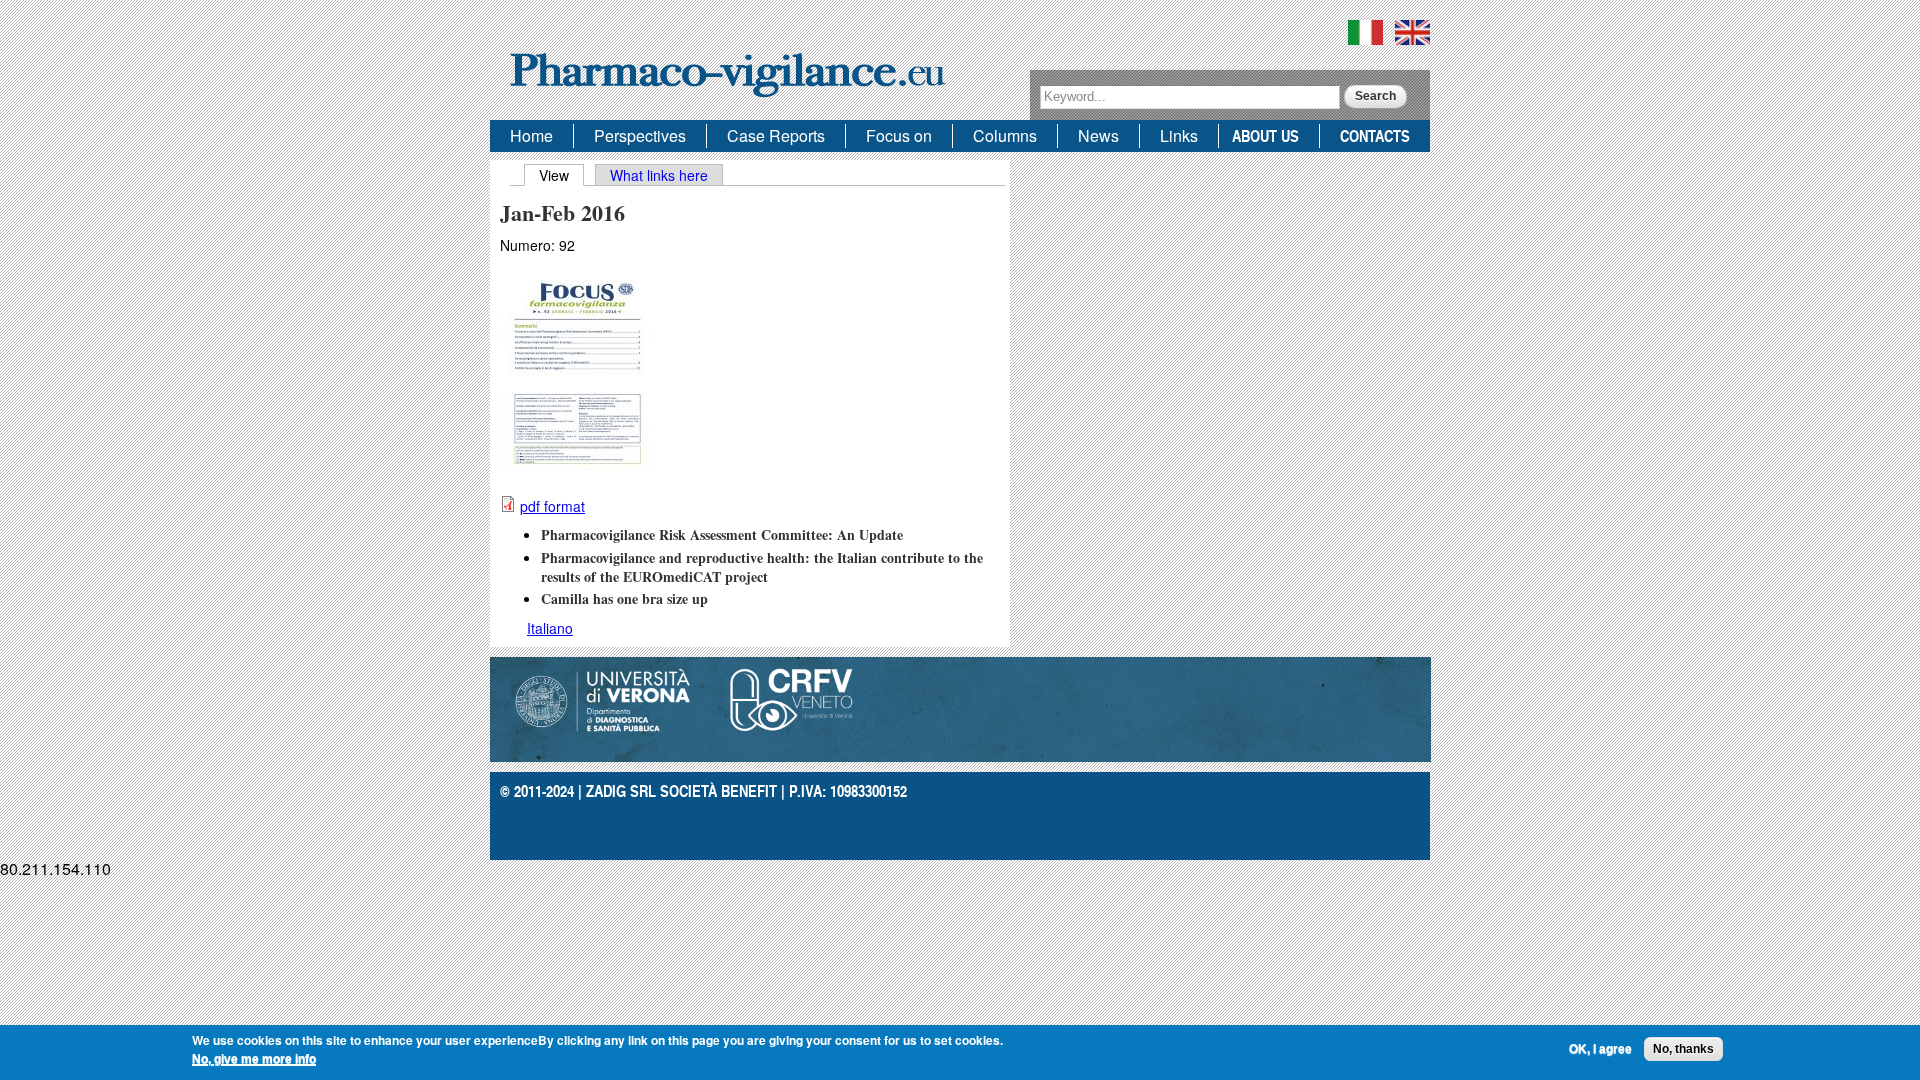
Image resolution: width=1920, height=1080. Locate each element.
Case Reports (776, 135)
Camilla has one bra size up (624, 598)
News (1098, 135)
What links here (659, 175)
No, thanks (1683, 1049)
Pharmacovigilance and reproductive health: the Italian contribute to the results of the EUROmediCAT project (762, 567)
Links (1179, 135)
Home (531, 135)
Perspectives (640, 135)
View (561, 175)
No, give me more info (254, 1059)
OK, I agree (1600, 1049)
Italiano (550, 628)
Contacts (1375, 135)
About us (1265, 135)
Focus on (899, 135)
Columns (1005, 135)
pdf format (552, 506)
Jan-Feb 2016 (562, 212)
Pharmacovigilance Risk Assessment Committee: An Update (722, 534)
